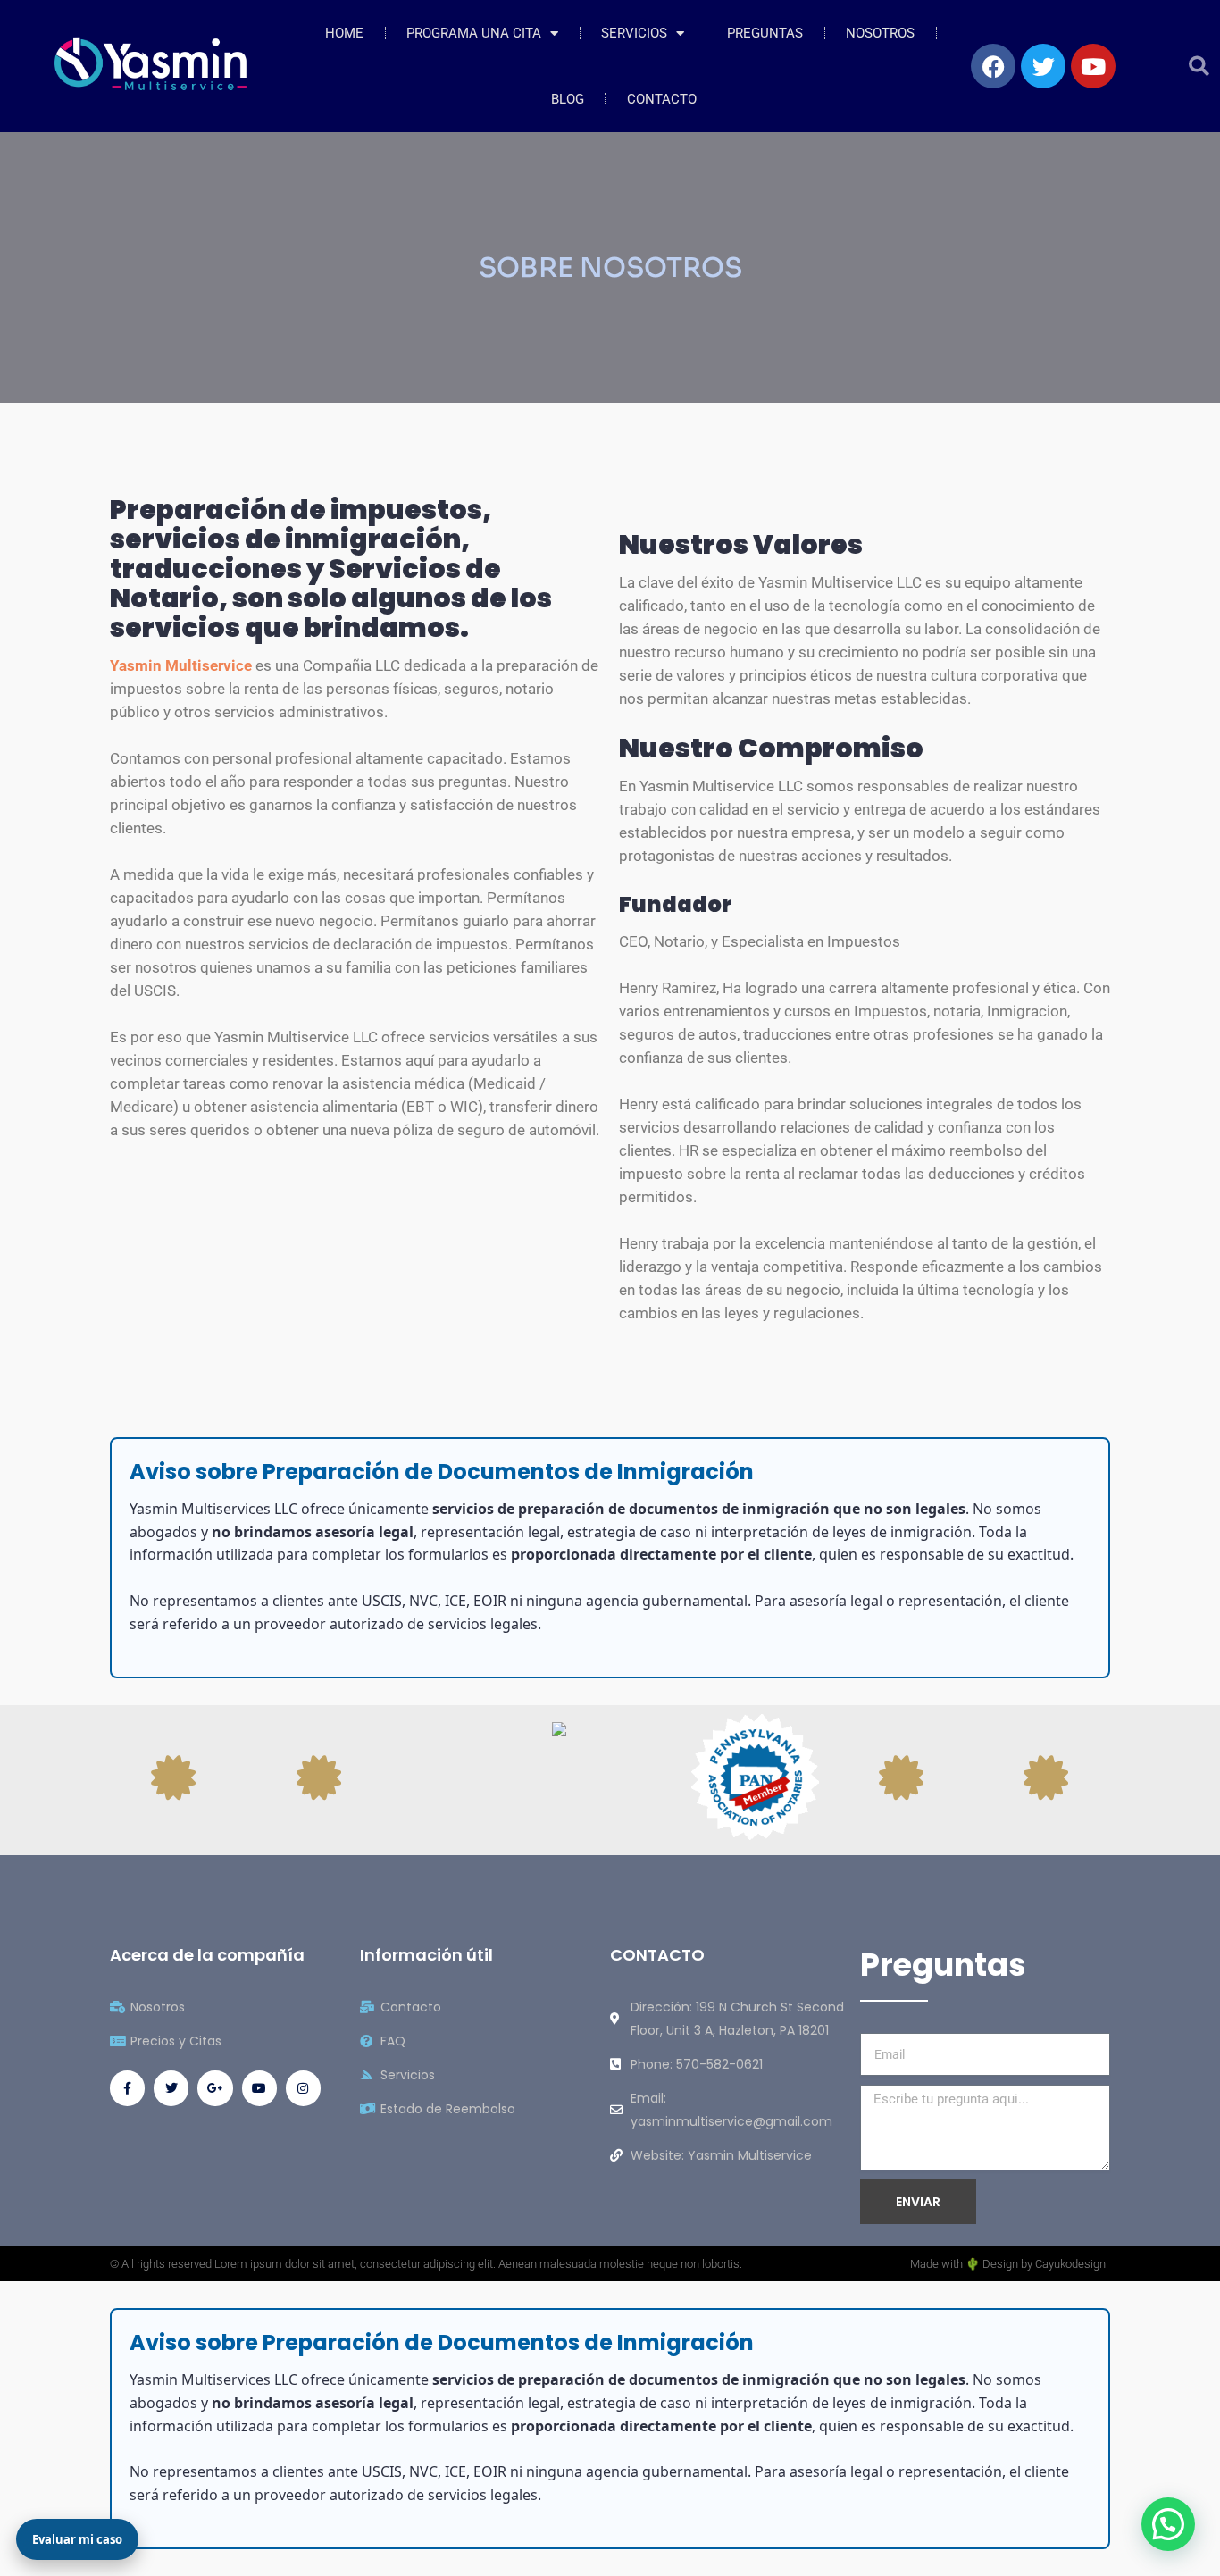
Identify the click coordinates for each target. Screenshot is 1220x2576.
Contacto (662, 99)
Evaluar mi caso (77, 2539)
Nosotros (880, 33)
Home (344, 33)
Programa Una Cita (474, 33)
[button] (1199, 67)
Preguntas (765, 33)
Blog (568, 99)
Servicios (634, 33)
